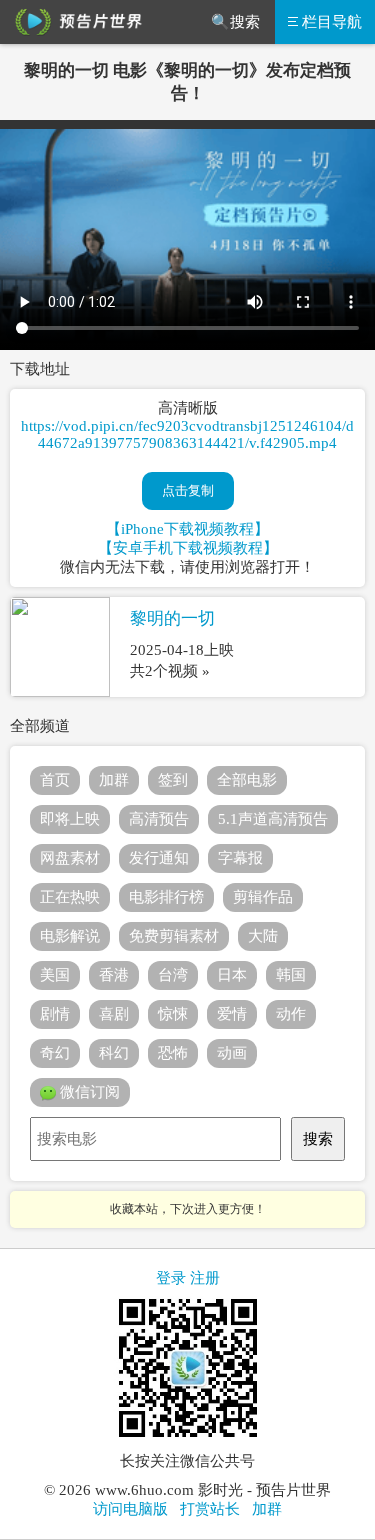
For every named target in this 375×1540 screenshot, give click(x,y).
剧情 (55, 1014)
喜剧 (114, 1014)
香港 (114, 975)
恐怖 (173, 1053)
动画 (232, 1053)
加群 (114, 780)
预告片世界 (75, 22)
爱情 (232, 1014)
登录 (171, 1278)
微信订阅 (88, 1092)
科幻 (114, 1053)
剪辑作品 (263, 897)
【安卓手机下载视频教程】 (188, 548)
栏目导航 (332, 22)
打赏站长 (210, 1509)
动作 (291, 1014)
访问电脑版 (130, 1509)
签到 (173, 780)
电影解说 (70, 936)
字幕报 (240, 858)
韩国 (291, 975)
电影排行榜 (166, 897)
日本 (232, 975)
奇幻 (55, 1053)
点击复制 (188, 490)
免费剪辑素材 (174, 936)
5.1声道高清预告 (273, 819)
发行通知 (159, 858)
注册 (205, 1278)
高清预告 (159, 819)
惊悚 (173, 1014)
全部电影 (247, 780)
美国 (55, 975)
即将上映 (70, 819)
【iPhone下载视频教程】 (187, 529)
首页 (55, 780)
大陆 (263, 936)
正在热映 (70, 897)
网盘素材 (70, 858)
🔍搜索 (235, 22)
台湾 (173, 975)
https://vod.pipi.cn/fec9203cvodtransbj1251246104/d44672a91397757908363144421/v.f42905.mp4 (187, 434)
